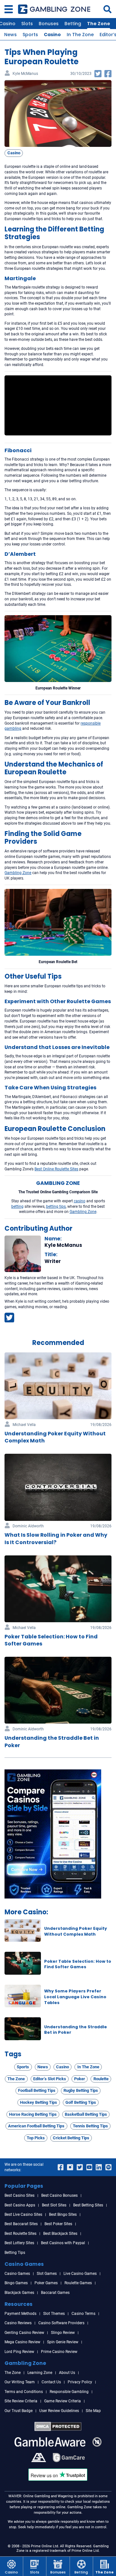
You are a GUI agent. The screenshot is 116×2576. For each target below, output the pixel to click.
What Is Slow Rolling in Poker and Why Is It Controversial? (56, 1538)
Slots (27, 24)
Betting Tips (15, 2253)
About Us (67, 2373)
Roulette (101, 2079)
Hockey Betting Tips (39, 2102)
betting (17, 1207)
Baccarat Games (55, 2293)
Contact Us (51, 2382)
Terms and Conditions (24, 2392)
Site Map (93, 2411)
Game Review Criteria (63, 2401)
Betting (73, 24)
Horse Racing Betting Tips (33, 2114)
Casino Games (17, 2274)
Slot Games (47, 2274)
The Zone (99, 24)
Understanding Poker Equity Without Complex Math (76, 1931)
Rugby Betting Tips (81, 2090)
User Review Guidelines (59, 2411)
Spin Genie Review (63, 2342)
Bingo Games (16, 2283)
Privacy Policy (80, 2382)
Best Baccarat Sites (21, 2224)
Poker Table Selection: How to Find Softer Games (78, 1964)
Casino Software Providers (61, 2323)
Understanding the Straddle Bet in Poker (52, 1741)
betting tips (56, 1207)
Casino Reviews (18, 2323)
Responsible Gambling (69, 2392)
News (10, 35)
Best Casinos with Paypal (63, 2243)
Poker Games (46, 2283)
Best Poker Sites (58, 2224)
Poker (80, 2079)
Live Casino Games (80, 2274)
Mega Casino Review (22, 2342)
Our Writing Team (20, 2382)
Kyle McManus (25, 74)
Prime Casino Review (59, 2352)
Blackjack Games (19, 2293)
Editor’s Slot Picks (50, 2079)
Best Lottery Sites (19, 2243)
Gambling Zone (83, 1212)
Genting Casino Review (24, 2333)
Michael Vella (24, 1425)
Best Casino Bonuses (59, 2195)
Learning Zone (40, 2373)
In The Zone (80, 35)
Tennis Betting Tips (90, 2126)
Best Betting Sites (88, 2205)
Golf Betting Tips (81, 2102)
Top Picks (36, 2138)
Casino (52, 35)
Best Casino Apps (20, 2205)
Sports (30, 35)
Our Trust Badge (19, 2411)
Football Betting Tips (37, 2090)
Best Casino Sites (19, 2195)
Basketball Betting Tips (86, 2114)
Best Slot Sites (54, 2205)
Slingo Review (63, 2333)
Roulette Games (78, 2283)
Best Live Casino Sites (23, 2215)
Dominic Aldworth (28, 1526)
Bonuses (49, 24)
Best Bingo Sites (63, 2215)
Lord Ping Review (19, 2352)
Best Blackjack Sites (60, 2234)
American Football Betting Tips (36, 2126)
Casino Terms (83, 2314)
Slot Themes (54, 2314)
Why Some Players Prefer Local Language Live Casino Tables (75, 1997)
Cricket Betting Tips (71, 2138)
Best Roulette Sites (20, 2234)
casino (80, 1201)
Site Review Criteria (21, 2401)
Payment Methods (20, 2314)
